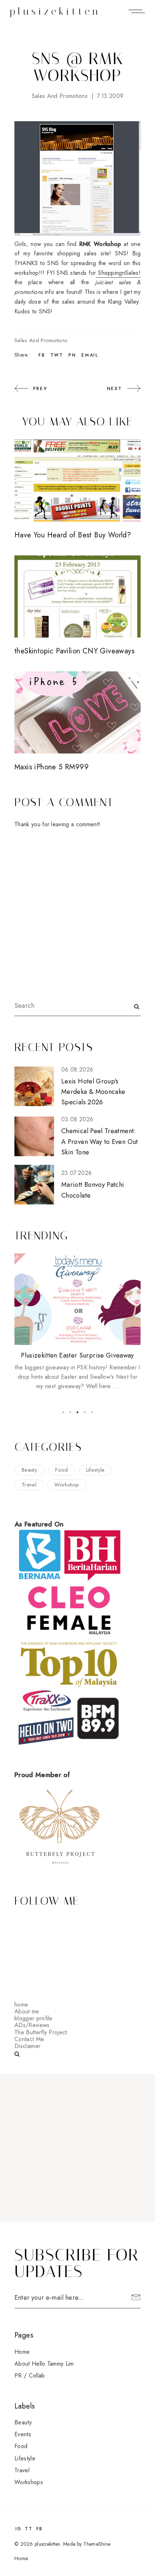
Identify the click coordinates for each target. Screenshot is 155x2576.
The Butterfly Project (41, 2032)
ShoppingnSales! (118, 273)
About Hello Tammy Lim (44, 2364)
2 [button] (70, 1412)
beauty (29, 1470)
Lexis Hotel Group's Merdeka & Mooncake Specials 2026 (93, 1092)
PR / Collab (30, 2376)
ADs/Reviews (32, 2025)
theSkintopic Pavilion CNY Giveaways (74, 651)
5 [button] (92, 1412)
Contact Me (29, 2039)
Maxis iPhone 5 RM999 (52, 767)
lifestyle (96, 1470)
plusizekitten (55, 11)
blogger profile (34, 2018)
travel (29, 1485)
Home (22, 2352)
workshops (29, 2482)
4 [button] (85, 1412)
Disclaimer (27, 2046)
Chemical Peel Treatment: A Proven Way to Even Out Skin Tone (100, 1142)
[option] (77, 1322)
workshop (67, 1485)
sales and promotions (60, 96)
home (21, 2005)
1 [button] (63, 1412)
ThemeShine (97, 2544)
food (61, 1470)
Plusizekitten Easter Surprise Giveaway (77, 1355)
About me (27, 2011)
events (23, 2434)
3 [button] (77, 1412)
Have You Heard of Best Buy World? (73, 535)
